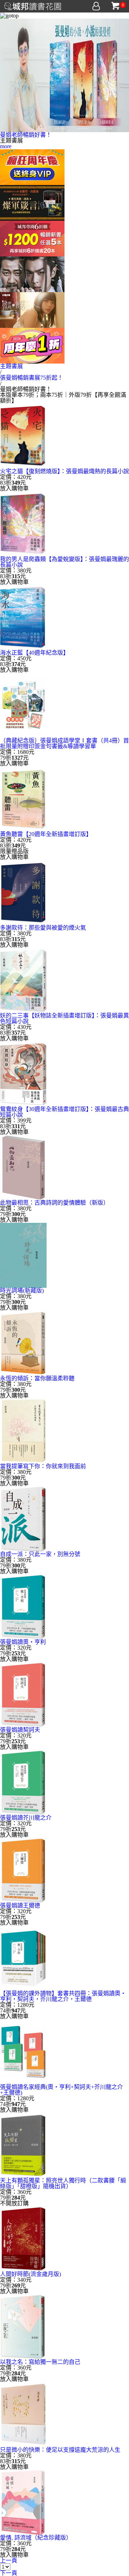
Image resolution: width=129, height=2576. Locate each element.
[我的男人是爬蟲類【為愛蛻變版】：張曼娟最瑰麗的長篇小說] (23, 523)
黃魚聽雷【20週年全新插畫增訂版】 (46, 834)
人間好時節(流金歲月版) (30, 2274)
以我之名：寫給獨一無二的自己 (40, 2362)
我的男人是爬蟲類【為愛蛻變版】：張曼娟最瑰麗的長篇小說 (64, 562)
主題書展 (11, 366)
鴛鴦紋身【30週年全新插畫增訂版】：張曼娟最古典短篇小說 (64, 1112)
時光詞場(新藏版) (22, 1290)
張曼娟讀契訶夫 (20, 1730)
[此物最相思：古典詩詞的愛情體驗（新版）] (23, 1167)
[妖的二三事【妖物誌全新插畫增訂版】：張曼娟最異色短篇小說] (23, 980)
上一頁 (9, 2560)
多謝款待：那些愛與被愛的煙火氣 (43, 928)
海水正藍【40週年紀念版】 (34, 653)
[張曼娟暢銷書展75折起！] (64, 75)
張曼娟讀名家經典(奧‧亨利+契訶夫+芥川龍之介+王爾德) (61, 2090)
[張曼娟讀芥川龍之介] (23, 1782)
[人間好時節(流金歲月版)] (23, 2238)
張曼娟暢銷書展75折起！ (32, 378)
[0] (116, 6)
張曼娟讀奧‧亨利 (23, 1642)
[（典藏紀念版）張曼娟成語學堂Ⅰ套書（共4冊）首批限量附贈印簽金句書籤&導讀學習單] (23, 705)
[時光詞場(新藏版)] (23, 1255)
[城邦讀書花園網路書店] (33, 5)
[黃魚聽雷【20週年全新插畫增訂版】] (23, 798)
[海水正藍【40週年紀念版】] (23, 617)
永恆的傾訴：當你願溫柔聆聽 (37, 1378)
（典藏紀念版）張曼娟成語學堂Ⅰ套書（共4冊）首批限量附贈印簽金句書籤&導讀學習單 (64, 743)
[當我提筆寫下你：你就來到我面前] (23, 1430)
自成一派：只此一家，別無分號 (40, 1554)
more (6, 146)
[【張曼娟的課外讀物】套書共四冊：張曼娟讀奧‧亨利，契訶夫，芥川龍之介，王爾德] (23, 1958)
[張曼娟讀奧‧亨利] (23, 1606)
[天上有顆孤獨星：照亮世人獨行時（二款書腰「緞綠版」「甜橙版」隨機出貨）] (23, 2145)
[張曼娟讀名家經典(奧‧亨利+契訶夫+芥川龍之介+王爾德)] (23, 2051)
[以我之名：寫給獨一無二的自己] (23, 2326)
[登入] (96, 6)
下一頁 (9, 2573)
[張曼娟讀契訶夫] (23, 1694)
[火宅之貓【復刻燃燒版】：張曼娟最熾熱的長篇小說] (23, 436)
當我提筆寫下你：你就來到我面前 (43, 1466)
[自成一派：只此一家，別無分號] (23, 1518)
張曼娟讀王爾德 (20, 1905)
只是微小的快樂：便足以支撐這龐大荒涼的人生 (60, 2450)
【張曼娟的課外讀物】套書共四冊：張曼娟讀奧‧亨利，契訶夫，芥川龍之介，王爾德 (63, 1996)
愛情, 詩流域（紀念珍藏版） (36, 2538)
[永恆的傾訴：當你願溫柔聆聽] (23, 1343)
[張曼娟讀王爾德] (23, 1870)
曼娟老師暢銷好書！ (26, 135)
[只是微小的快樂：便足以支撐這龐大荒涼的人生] (23, 2414)
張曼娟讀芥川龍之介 (26, 1818)
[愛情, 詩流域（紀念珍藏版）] (23, 2502)
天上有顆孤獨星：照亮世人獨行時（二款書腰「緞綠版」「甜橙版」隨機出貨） (63, 2183)
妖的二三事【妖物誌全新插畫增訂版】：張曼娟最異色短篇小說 (64, 1018)
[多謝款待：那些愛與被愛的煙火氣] (23, 892)
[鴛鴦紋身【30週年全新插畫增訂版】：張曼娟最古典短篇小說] (23, 1073)
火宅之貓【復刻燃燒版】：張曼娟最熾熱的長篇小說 (64, 471)
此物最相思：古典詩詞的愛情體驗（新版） (54, 1203)
